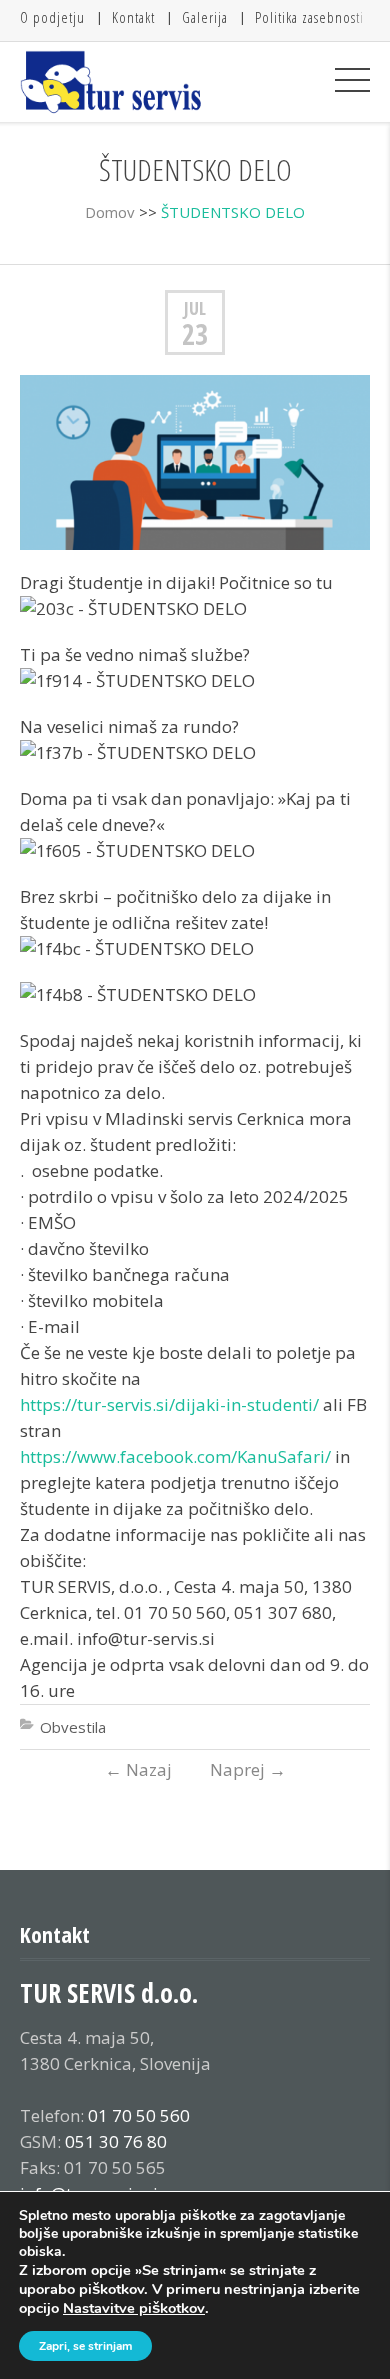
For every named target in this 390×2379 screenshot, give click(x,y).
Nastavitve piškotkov (134, 2308)
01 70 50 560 (139, 2115)
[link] (175, 1456)
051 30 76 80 (116, 2141)
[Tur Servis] (111, 81)
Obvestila (73, 1727)
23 (195, 334)
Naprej (248, 1769)
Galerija (205, 17)
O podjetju (52, 17)
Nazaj (138, 1769)
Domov (110, 212)
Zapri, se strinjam (85, 2346)
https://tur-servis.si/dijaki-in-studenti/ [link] (169, 1404)
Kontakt (133, 17)
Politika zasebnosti (309, 17)
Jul (195, 308)
